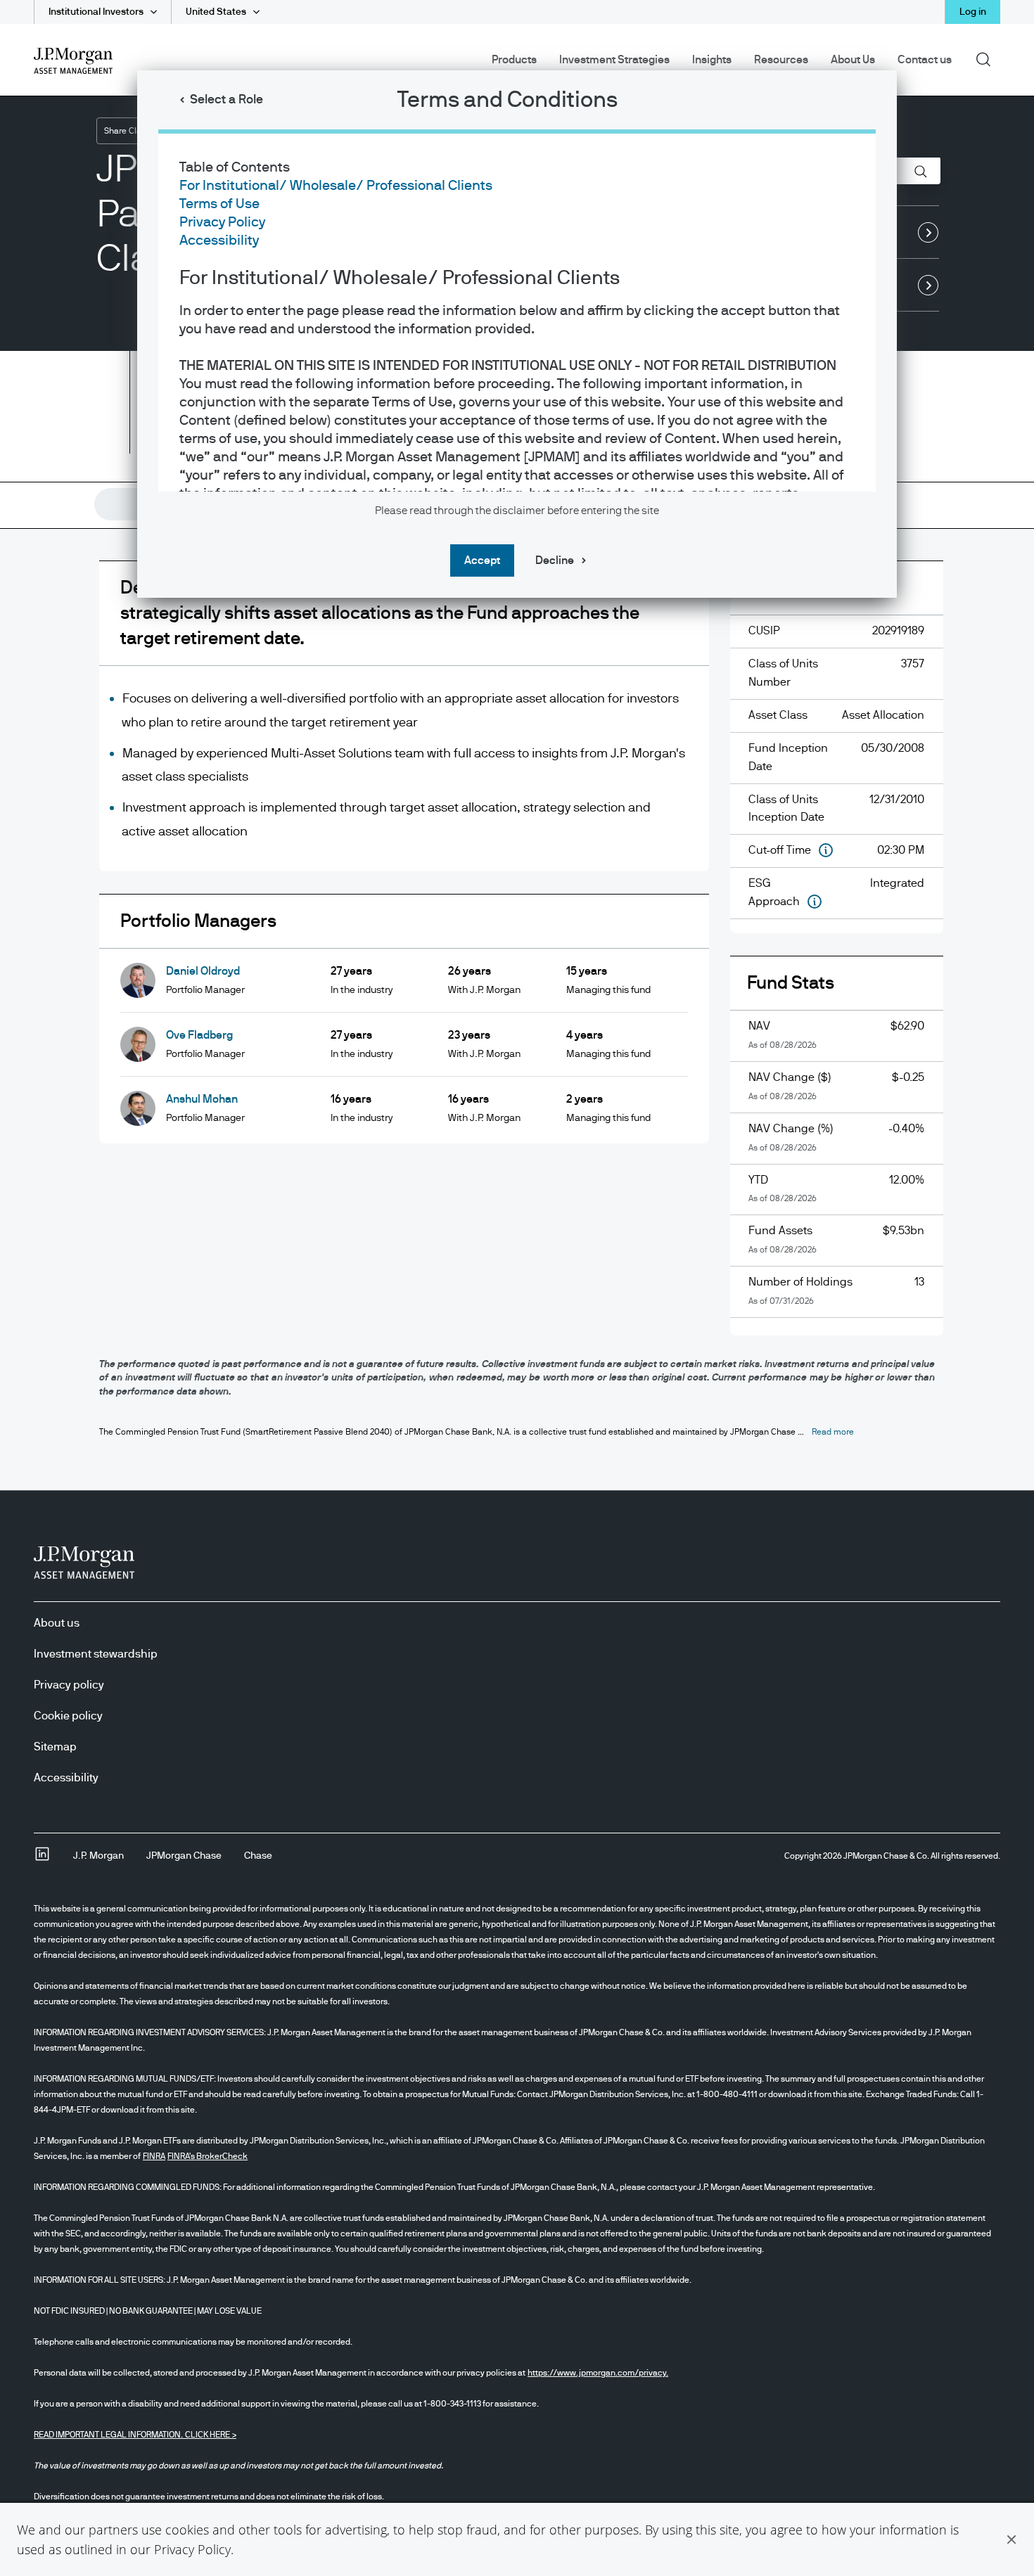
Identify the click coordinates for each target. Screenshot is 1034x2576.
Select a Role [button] (226, 100)
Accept (482, 560)
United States (216, 12)
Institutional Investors (96, 12)
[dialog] (517, 1288)
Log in (973, 12)
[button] (1011, 2539)
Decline (555, 560)
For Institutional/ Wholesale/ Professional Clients (336, 186)
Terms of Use (219, 204)
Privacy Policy (192, 2549)
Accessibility (219, 241)
